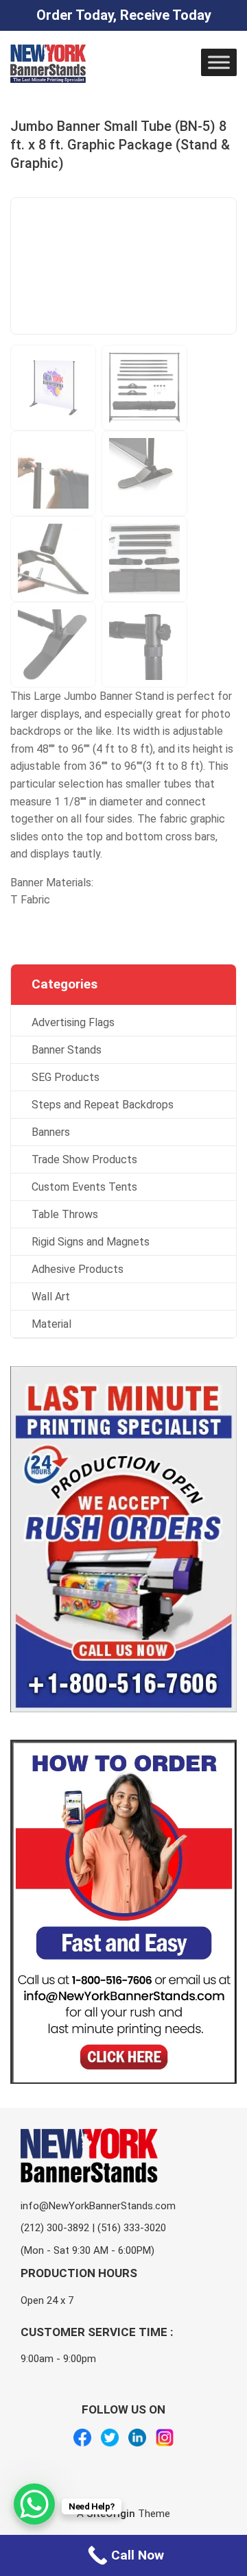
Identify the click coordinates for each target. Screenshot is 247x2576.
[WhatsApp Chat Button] (34, 2504)
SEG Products (66, 1077)
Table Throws (65, 1214)
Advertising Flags (73, 1022)
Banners (51, 1132)
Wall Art (51, 1297)
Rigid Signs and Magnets (91, 1242)
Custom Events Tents (84, 1187)
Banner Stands (67, 1050)
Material (51, 1324)
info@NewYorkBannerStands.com (98, 2205)
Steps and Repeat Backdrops (103, 1105)
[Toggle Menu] (219, 62)
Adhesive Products (78, 1269)
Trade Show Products (84, 1159)
